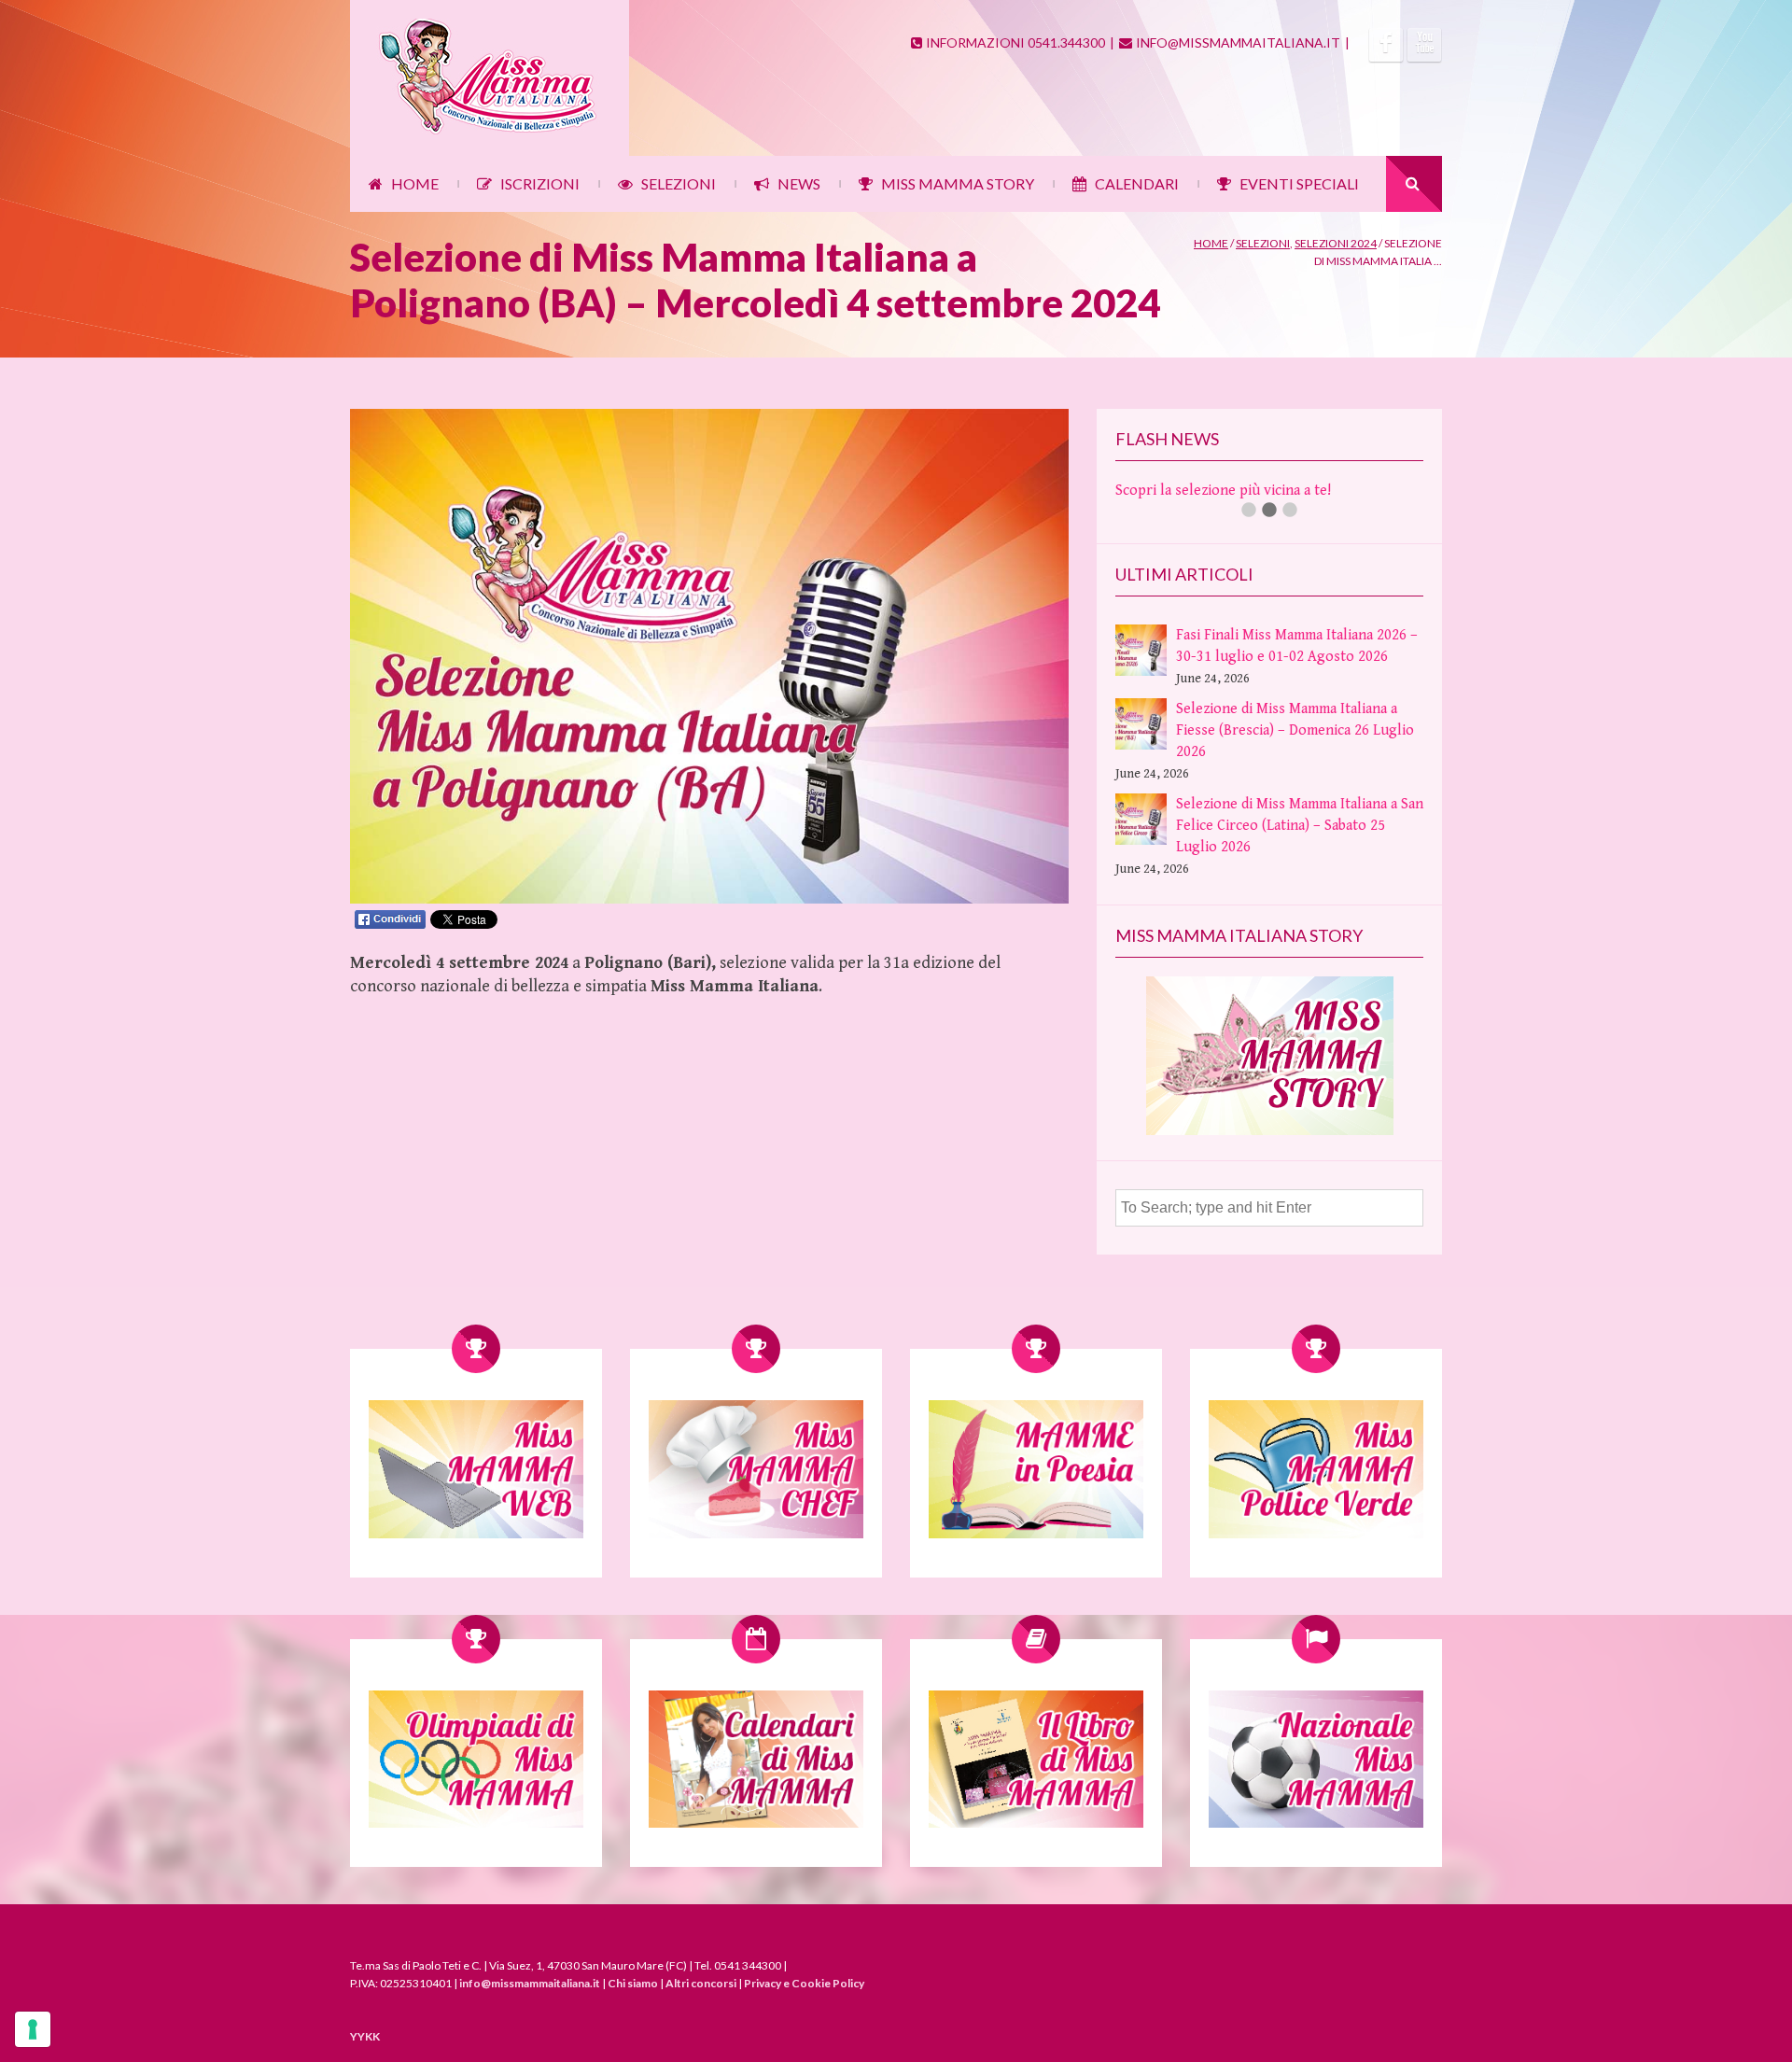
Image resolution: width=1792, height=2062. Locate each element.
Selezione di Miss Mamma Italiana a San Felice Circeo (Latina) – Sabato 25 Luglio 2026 (1300, 826)
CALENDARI (1137, 183)
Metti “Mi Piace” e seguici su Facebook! (1241, 491)
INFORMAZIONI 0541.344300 (1015, 42)
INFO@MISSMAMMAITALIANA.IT (1238, 42)
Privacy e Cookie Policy (804, 1983)
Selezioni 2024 (1336, 243)
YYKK (365, 2036)
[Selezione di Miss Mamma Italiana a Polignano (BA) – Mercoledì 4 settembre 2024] (709, 899)
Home (1211, 243)
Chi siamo (633, 1983)
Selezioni (1263, 243)
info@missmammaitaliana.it (530, 1983)
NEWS (799, 183)
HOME (415, 183)
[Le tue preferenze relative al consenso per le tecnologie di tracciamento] (33, 2029)
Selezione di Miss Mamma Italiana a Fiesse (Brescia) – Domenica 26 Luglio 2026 (1295, 730)
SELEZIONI (679, 183)
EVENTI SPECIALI (1299, 183)
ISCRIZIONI (540, 183)
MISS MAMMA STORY (958, 183)
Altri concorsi (701, 1983)
